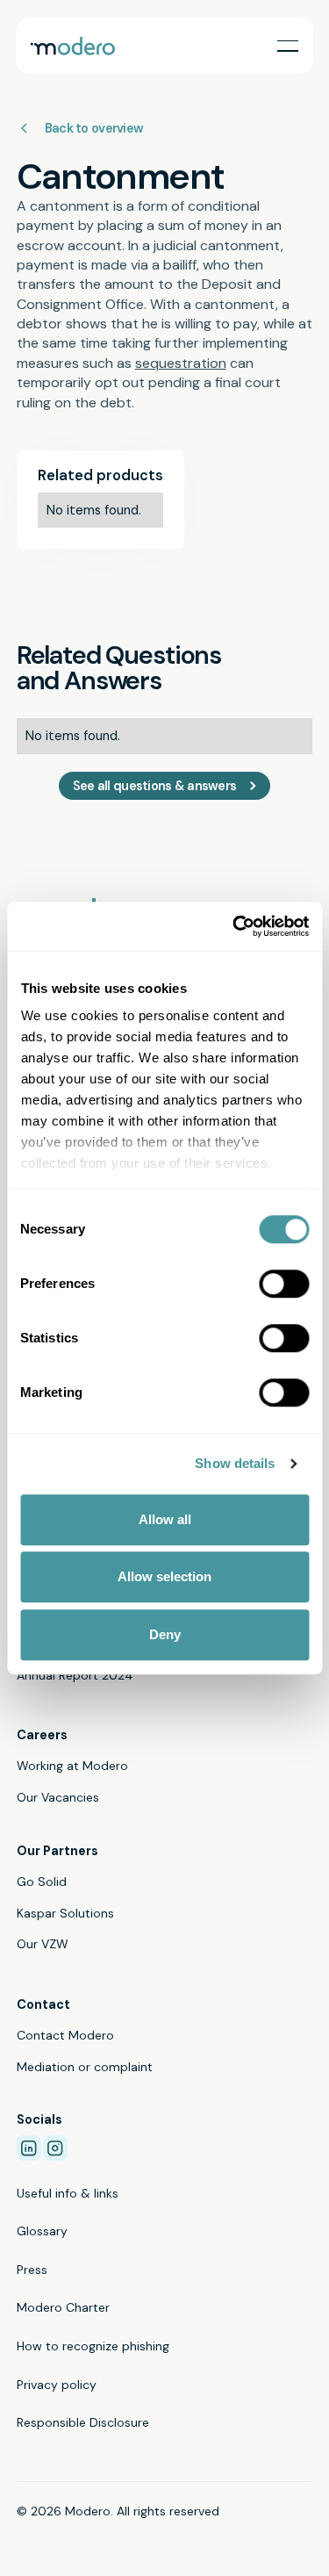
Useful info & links (68, 2193)
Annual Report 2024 (75, 1675)
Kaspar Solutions (65, 1913)
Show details (235, 1463)
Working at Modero (72, 1766)
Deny (165, 1634)
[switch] (284, 1284)
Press (32, 2270)
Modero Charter (63, 2307)
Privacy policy (57, 2385)
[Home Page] (73, 46)
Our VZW (43, 1944)
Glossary (42, 2231)
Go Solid (42, 1882)
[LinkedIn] (29, 2148)
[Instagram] (55, 2148)
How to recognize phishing (93, 2346)
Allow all (165, 1519)
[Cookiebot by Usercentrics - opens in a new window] (234, 926)
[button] (288, 46)
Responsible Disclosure (83, 2422)
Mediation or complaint (85, 2067)
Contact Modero (65, 2035)
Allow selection (164, 1576)
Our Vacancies (58, 1797)
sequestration (181, 363)
